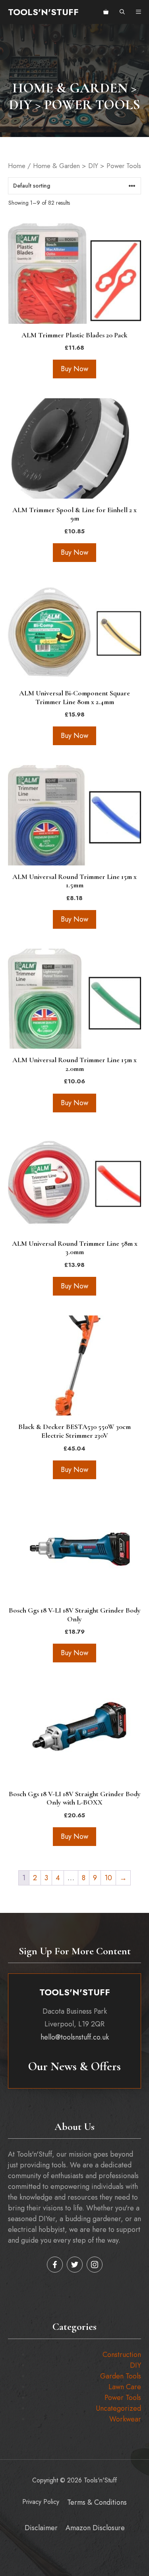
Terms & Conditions (97, 2502)
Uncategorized (118, 2408)
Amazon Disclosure (95, 2528)
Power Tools (123, 2398)
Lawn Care (125, 2387)
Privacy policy (41, 2502)
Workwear (125, 2419)
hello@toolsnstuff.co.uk (75, 2037)
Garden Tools (121, 2376)
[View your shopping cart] (106, 12)
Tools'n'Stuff (43, 12)
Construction (122, 2355)
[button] (122, 12)
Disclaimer (41, 2528)
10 (108, 1878)
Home (17, 166)
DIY (135, 2365)
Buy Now (74, 369)
